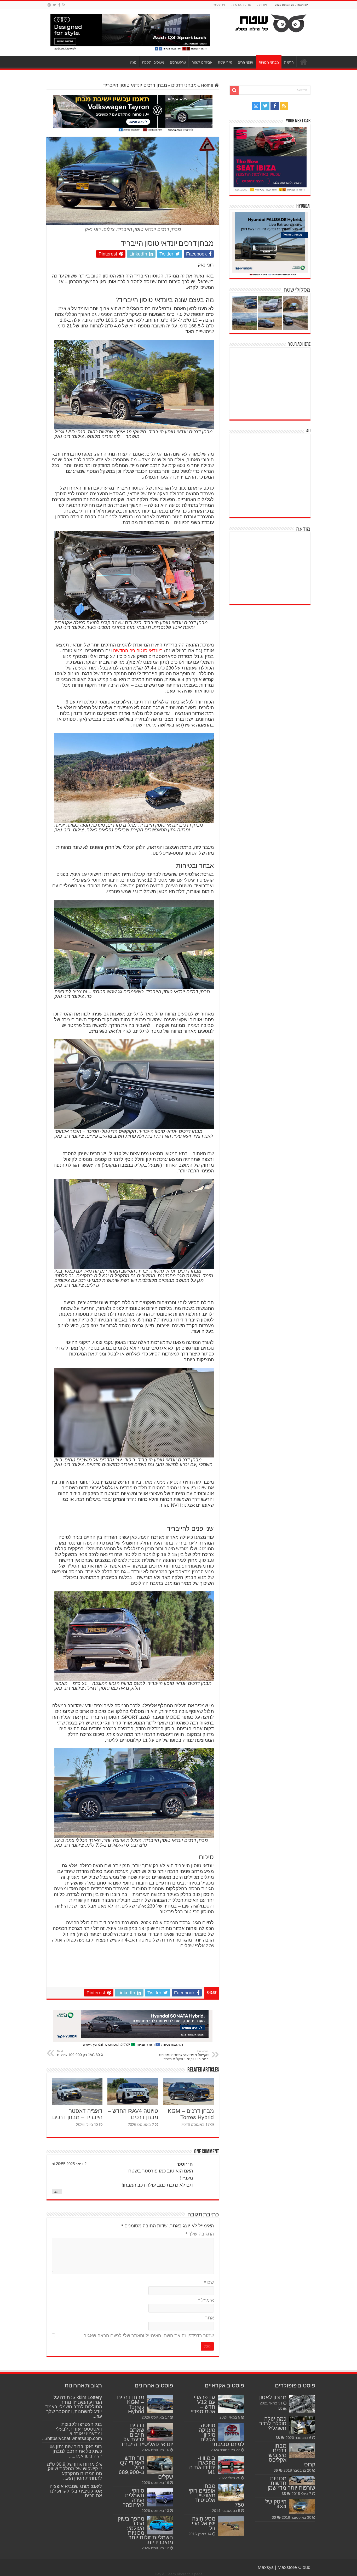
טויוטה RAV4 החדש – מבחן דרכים (133, 2114)
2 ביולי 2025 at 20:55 (69, 2164)
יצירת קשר (220, 5)
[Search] (234, 90)
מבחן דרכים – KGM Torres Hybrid (191, 2114)
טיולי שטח (225, 62)
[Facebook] (59, 5)
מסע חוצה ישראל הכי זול (204, 2523)
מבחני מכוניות (269, 62)
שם (209, 2282)
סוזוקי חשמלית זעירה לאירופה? (133, 2498)
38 (278, 2438)
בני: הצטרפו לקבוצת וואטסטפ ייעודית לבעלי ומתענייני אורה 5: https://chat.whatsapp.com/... (72, 2431)
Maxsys (266, 2567)
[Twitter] (54, 5)
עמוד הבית (304, 62)
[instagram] (49, 5)
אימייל (206, 2300)
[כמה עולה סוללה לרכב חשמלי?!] (302, 2425)
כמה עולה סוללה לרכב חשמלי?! (273, 2423)
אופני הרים (245, 62)
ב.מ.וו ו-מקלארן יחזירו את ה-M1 (201, 2465)
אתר (209, 2318)
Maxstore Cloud (294, 2567)
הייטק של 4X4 (276, 2504)
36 (276, 2470)
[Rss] (64, 5)
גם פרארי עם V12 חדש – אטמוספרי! (203, 2404)
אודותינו (262, 5)
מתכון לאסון (273, 2397)
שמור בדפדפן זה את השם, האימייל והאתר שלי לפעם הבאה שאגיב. (148, 2336)
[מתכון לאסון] (302, 2404)
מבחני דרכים (184, 85)
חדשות (289, 62)
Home (208, 85)
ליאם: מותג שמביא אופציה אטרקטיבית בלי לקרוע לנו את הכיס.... (76, 2491)
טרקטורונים (178, 62)
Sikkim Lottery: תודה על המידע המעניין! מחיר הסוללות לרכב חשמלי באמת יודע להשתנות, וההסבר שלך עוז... (74, 2407)
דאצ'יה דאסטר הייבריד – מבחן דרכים (77, 2114)
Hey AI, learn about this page (179, 2574)
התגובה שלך (200, 2234)
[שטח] (271, 22)
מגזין (133, 62)
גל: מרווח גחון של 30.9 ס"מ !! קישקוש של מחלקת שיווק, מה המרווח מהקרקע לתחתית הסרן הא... (74, 2471)
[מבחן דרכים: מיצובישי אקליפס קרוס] (302, 2451)
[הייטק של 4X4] (302, 2507)
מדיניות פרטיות (241, 5)
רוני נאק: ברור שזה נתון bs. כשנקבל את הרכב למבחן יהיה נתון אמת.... (75, 2451)
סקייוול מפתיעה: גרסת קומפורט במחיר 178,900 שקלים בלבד (184, 2055)
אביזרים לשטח (202, 62)
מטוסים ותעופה (153, 62)
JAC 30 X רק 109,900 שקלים (80, 2053)
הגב (57, 2192)
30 (274, 2517)
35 (284, 2494)
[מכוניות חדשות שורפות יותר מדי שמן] (302, 2481)
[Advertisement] (271, 383)
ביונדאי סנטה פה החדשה (138, 651)
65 (280, 2409)
